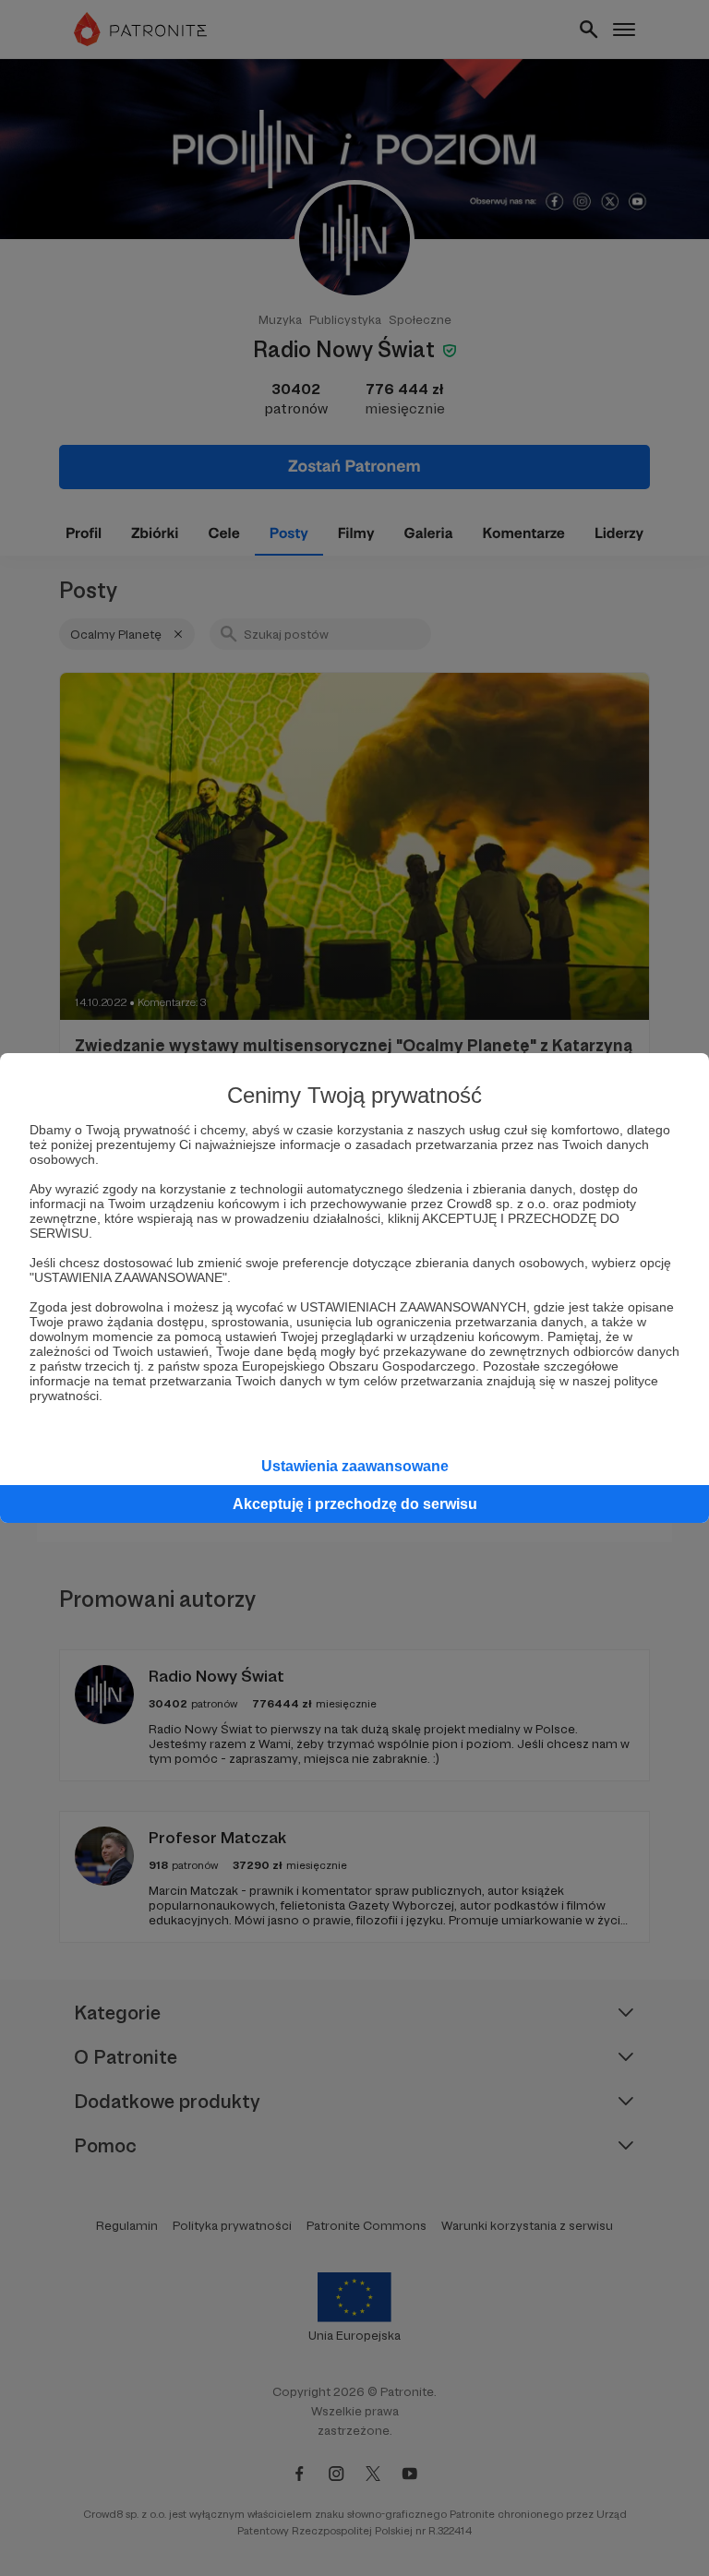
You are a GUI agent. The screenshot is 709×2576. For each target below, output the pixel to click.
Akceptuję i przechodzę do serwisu (355, 1504)
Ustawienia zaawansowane (355, 1466)
